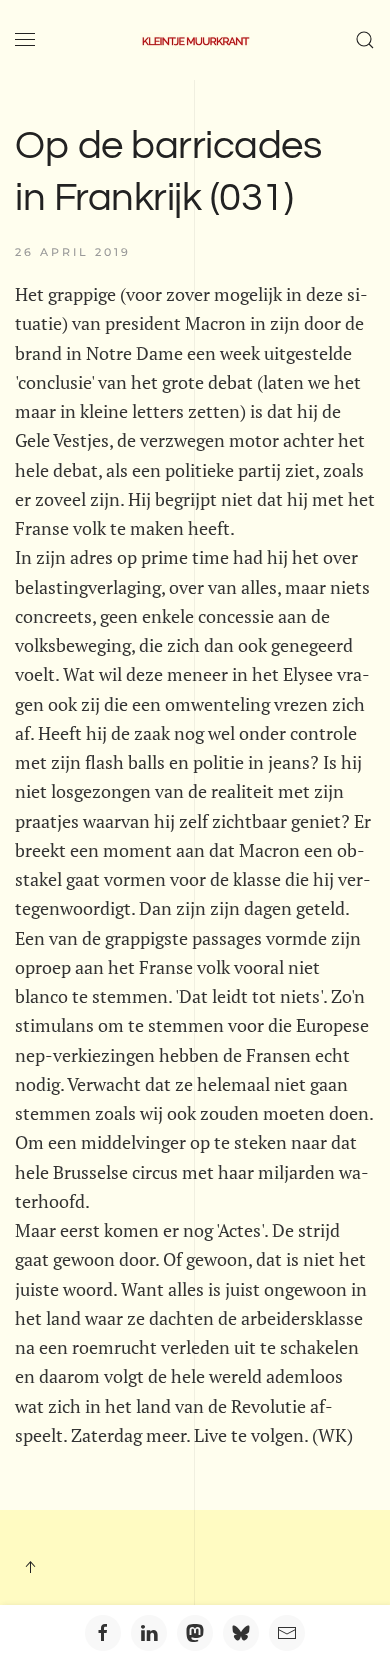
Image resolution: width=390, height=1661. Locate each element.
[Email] (287, 1633)
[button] (25, 40)
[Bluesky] (241, 1633)
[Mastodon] (195, 1633)
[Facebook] (103, 1633)
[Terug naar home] (195, 40)
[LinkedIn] (149, 1633)
